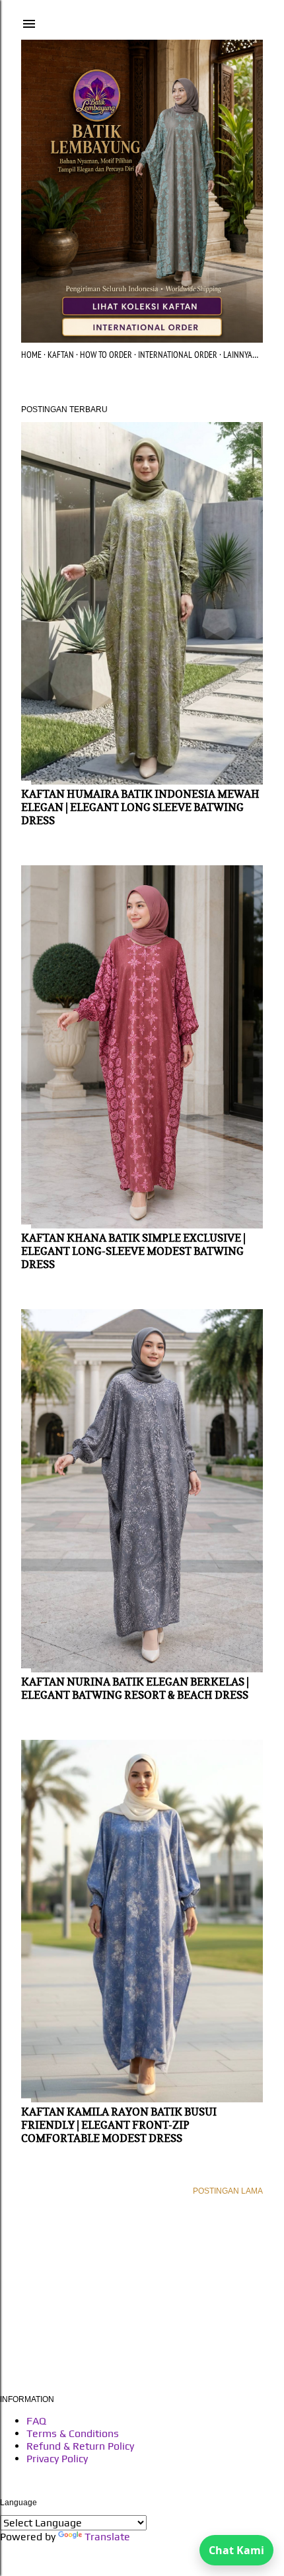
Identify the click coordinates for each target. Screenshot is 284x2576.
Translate (107, 2537)
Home (31, 355)
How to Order (106, 355)
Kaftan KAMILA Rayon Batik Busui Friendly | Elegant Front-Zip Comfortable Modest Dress (119, 2125)
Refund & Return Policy (80, 2446)
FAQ (36, 2421)
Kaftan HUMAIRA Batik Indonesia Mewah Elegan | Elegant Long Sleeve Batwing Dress (140, 807)
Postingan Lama (228, 2191)
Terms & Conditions (73, 2433)
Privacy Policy (57, 2459)
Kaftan (61, 355)
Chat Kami (236, 2550)
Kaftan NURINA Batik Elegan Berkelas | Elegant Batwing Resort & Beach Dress (135, 1688)
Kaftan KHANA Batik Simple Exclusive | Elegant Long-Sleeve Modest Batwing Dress (133, 1251)
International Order (178, 355)
